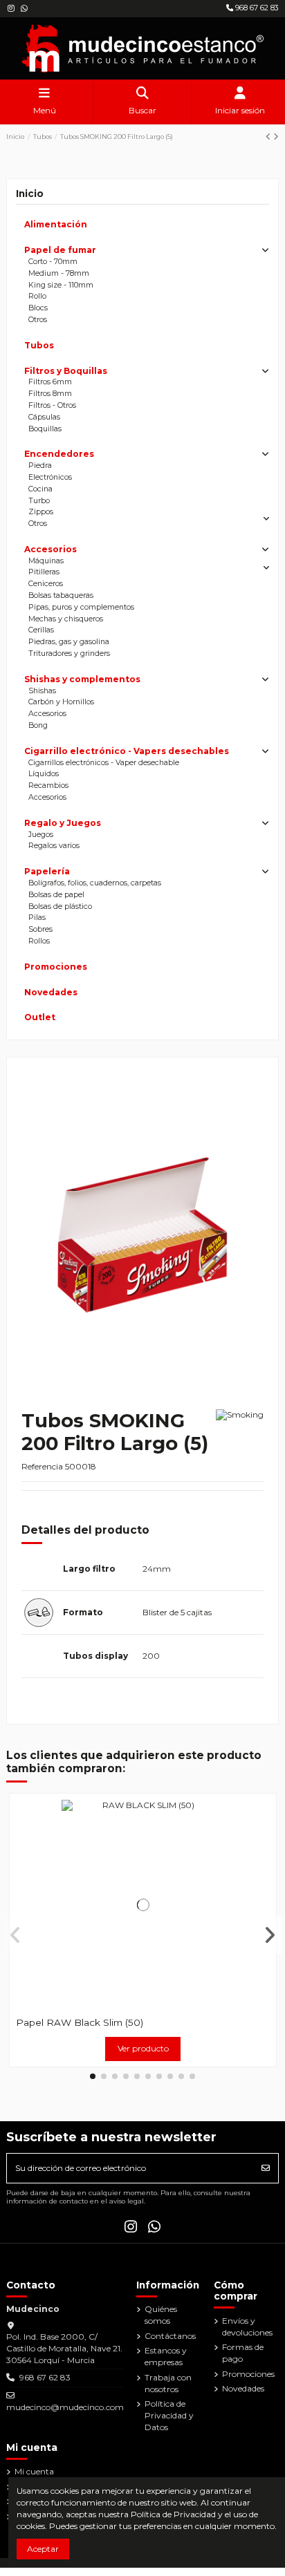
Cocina (40, 489)
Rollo (37, 296)
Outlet (40, 1017)
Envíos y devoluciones (247, 2326)
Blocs (38, 308)
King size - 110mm (61, 285)
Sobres (40, 929)
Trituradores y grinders (69, 654)
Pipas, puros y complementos (81, 607)
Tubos (39, 345)
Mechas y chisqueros (66, 619)
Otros (38, 320)
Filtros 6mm (50, 382)
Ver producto (143, 2048)
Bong (38, 725)
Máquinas (46, 561)
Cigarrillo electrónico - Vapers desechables (127, 751)
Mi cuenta (34, 2471)
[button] (93, 2076)
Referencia (42, 1466)
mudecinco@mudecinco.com (65, 2407)
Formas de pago (243, 2353)
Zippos (41, 512)
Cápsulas (44, 417)
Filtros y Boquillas (66, 371)
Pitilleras (44, 572)
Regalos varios (54, 846)
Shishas (42, 691)
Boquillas (45, 429)
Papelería (47, 871)
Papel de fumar (60, 250)
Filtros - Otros (52, 405)
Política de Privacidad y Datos (169, 2415)
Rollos (39, 941)
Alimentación (56, 224)
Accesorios (50, 549)
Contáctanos (170, 2336)
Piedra (40, 466)
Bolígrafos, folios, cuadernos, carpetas (95, 883)
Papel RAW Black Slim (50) (80, 2022)
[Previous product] (269, 137)
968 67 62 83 (256, 8)
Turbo (39, 501)
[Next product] (276, 137)
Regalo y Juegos (63, 823)
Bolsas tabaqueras (61, 595)
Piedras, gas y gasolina (69, 642)
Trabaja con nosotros (168, 2383)
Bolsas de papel (56, 895)
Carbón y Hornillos (61, 702)
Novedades (51, 992)
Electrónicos (50, 477)
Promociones (56, 967)
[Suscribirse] (266, 2168)
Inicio (30, 194)
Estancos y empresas (166, 2356)
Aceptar (43, 2549)
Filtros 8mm (50, 394)
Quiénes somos (161, 2315)
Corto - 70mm (53, 262)
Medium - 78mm (59, 273)
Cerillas (41, 630)
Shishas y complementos (82, 679)
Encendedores (59, 454)
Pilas (37, 918)
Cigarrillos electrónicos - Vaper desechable (104, 763)
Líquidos (44, 774)
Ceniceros (46, 584)
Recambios (48, 786)
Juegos (41, 835)
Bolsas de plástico (60, 906)
